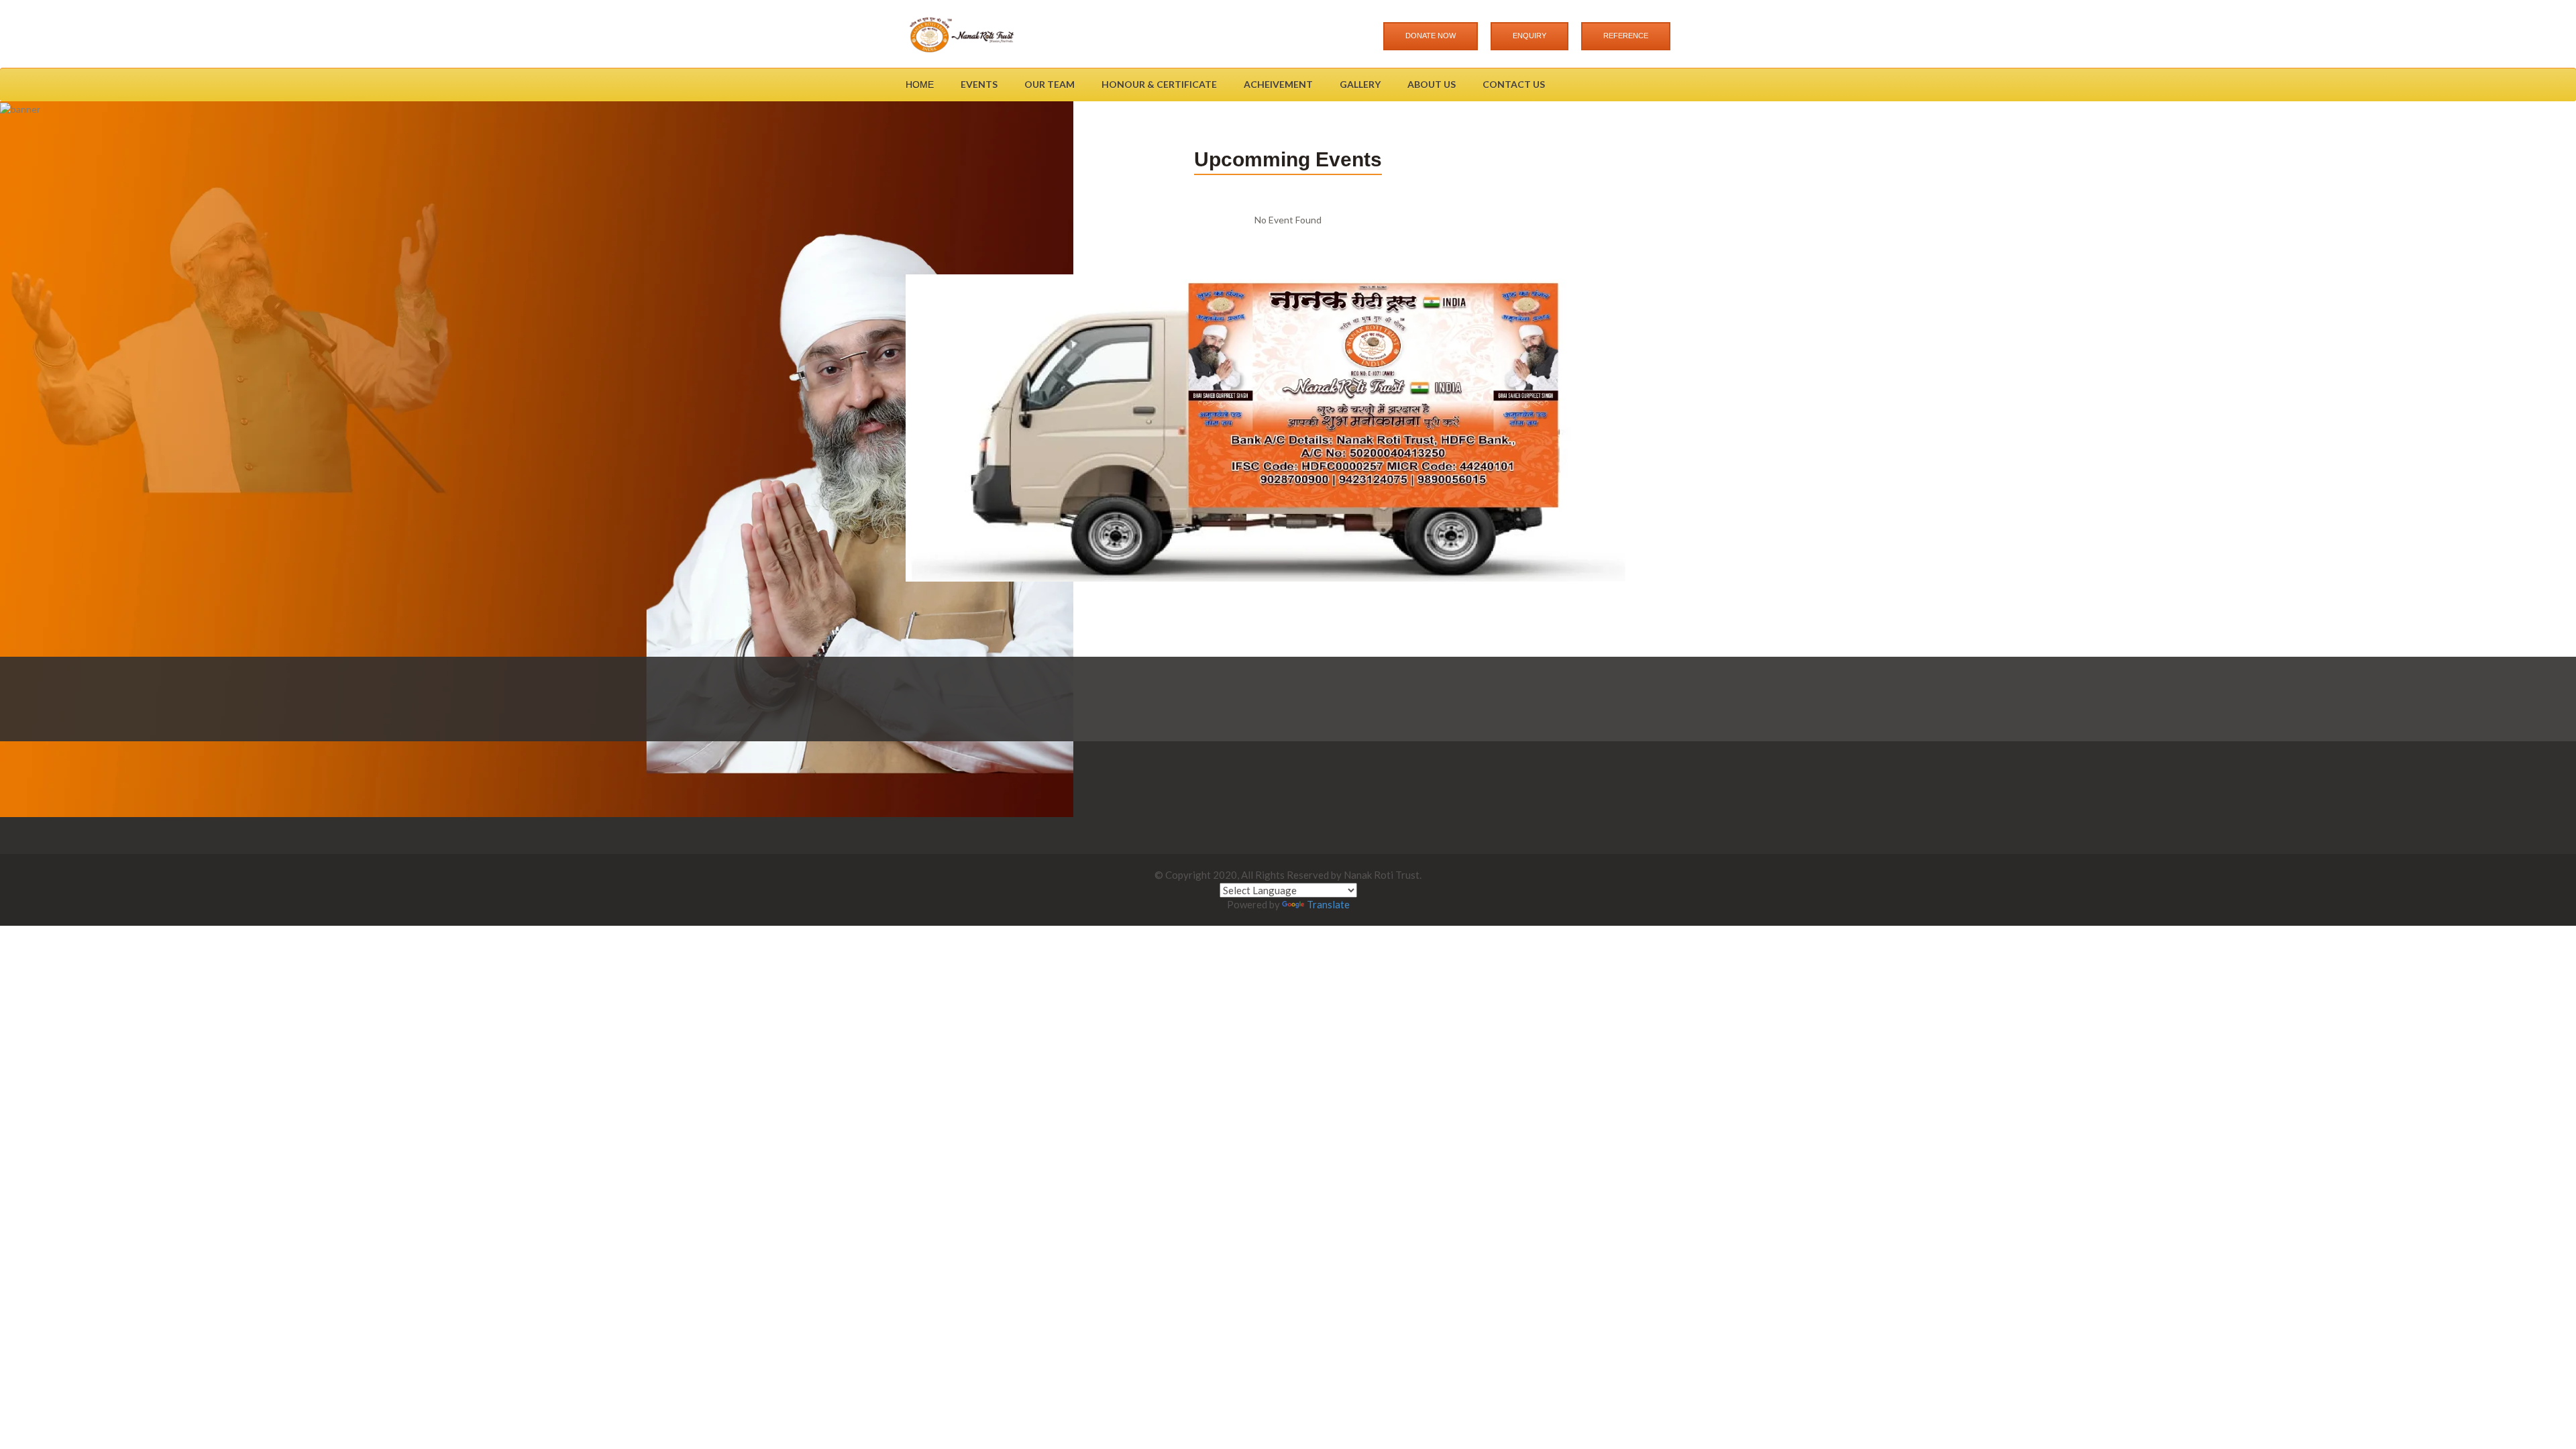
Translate (1328, 904)
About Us (1432, 84)
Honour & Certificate (1159, 84)
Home (920, 85)
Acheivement (1278, 84)
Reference (1626, 36)
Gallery (1360, 84)
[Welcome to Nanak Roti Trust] (961, 34)
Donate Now (1431, 36)
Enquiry (1529, 36)
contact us (1514, 84)
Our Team (1050, 84)
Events (979, 84)
